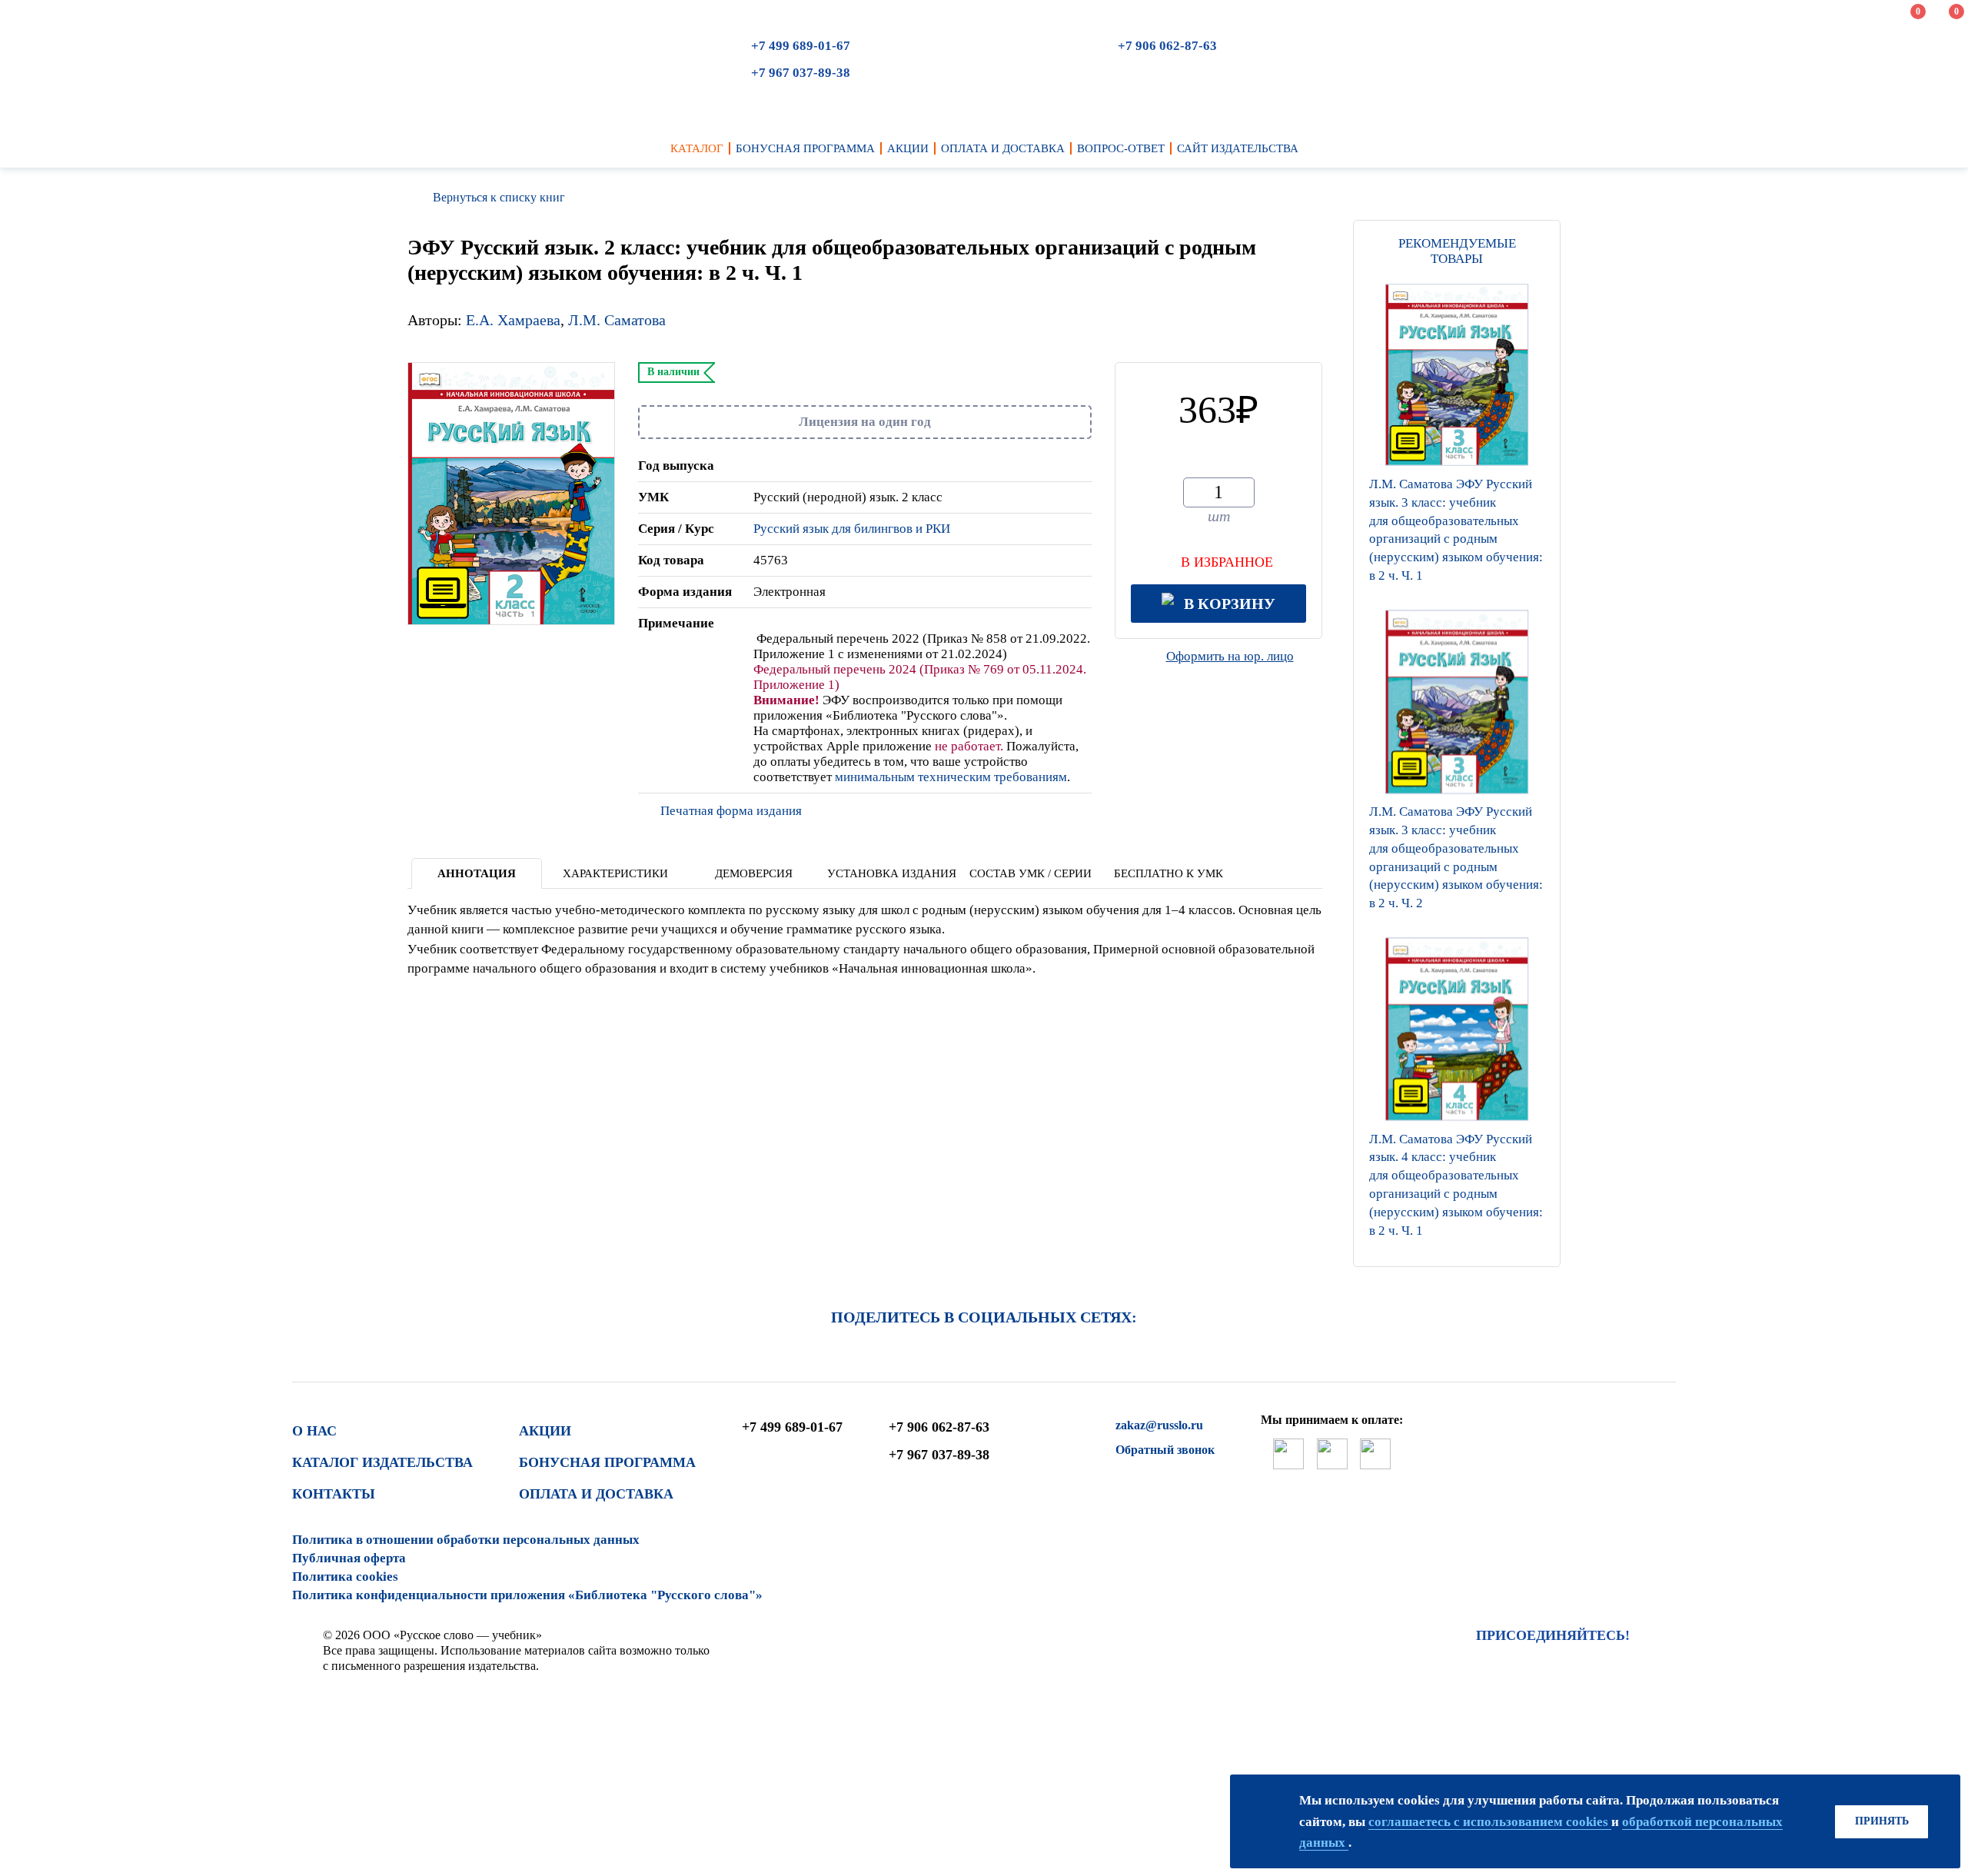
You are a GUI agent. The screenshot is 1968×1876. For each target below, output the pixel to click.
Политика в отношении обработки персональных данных (466, 1540)
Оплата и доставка (596, 1494)
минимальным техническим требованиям (951, 777)
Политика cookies (345, 1577)
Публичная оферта (349, 1558)
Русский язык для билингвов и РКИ (852, 529)
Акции (545, 1431)
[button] (1457, 1247)
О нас (314, 1431)
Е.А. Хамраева (513, 320)
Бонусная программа (607, 1462)
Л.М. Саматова (617, 320)
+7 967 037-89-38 (801, 73)
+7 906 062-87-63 (1167, 46)
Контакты (334, 1494)
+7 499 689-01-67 (801, 46)
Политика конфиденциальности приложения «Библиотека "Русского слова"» (527, 1595)
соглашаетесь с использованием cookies (1490, 1822)
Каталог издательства (382, 1462)
